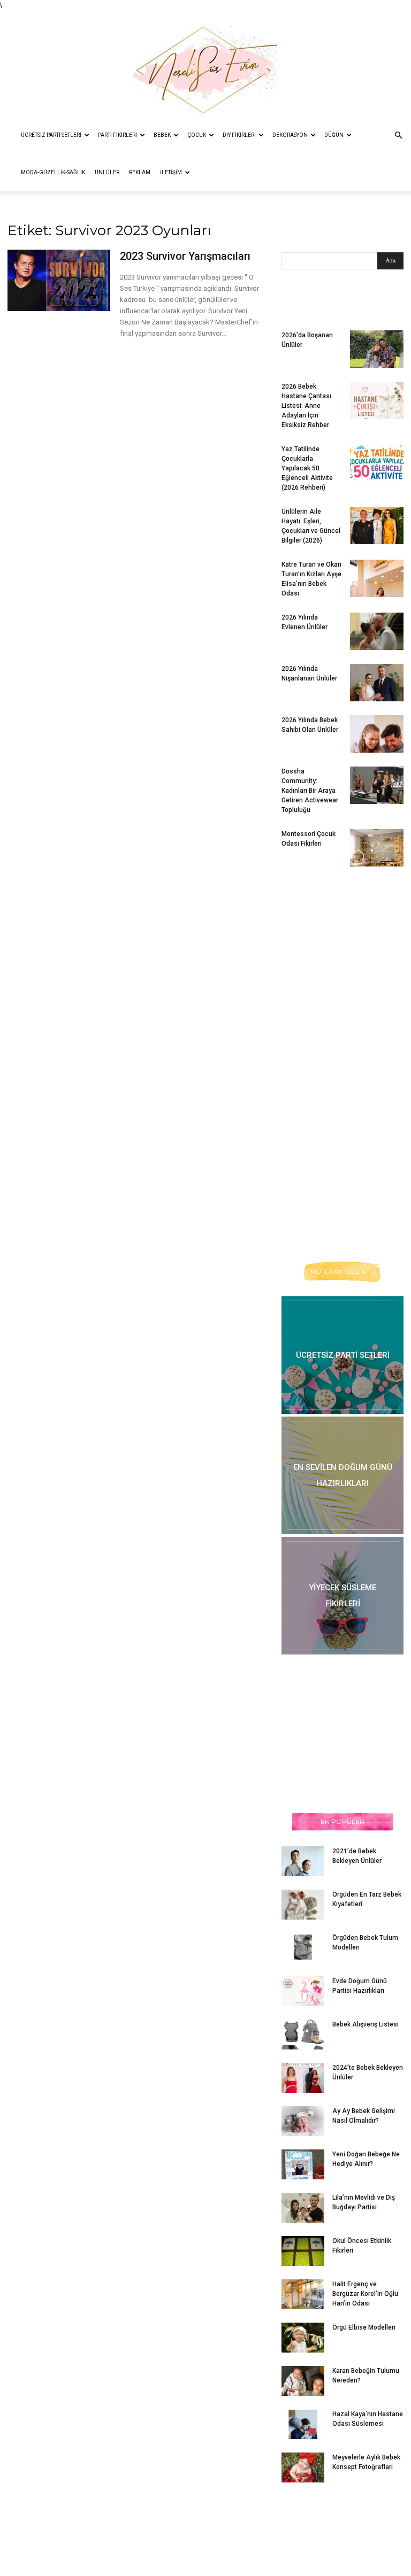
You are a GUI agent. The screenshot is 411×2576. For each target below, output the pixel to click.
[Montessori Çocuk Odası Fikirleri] (377, 848)
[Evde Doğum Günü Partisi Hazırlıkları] (303, 1991)
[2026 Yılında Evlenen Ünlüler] (377, 631)
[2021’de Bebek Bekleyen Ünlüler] (303, 1861)
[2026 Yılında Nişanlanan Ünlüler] (377, 683)
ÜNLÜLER (107, 172)
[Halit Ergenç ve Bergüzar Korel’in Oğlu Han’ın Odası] (303, 2294)
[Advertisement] (346, 946)
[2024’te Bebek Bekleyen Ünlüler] (303, 2078)
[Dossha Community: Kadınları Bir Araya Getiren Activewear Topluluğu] (377, 785)
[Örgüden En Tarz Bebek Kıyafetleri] (303, 1905)
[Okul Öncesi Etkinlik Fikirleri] (303, 2251)
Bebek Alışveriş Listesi (366, 2024)
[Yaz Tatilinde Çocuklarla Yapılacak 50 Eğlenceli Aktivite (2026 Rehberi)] (377, 463)
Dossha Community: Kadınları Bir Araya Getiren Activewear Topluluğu (310, 791)
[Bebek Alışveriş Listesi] (303, 2035)
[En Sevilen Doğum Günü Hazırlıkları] (342, 1475)
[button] (398, 136)
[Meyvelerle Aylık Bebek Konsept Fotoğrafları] (303, 2467)
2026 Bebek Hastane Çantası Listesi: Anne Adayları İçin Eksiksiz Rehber (306, 406)
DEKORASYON (290, 135)
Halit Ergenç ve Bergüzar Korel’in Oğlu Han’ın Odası (365, 2294)
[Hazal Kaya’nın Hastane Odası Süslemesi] (303, 2424)
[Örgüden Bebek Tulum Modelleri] (303, 1947)
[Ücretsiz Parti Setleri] (342, 1355)
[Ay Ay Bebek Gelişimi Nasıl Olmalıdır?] (303, 2121)
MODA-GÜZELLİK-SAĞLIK (53, 172)
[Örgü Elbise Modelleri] (303, 2338)
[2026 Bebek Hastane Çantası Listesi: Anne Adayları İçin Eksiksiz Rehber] (377, 400)
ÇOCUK (197, 135)
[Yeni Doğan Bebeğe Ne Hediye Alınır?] (303, 2164)
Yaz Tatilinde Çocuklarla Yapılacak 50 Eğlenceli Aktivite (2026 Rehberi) (307, 468)
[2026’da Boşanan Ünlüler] (377, 349)
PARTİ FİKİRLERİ (117, 135)
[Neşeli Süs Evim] (205, 64)
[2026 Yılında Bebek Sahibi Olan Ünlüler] (377, 734)
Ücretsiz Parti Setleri (51, 135)
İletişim (171, 172)
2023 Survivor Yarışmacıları (185, 256)
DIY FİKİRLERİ (239, 135)
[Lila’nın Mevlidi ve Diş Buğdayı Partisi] (303, 2208)
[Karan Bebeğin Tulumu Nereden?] (303, 2381)
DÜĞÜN (334, 135)
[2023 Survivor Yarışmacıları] (59, 280)
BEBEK (162, 135)
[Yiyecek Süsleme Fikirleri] (342, 1596)
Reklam (140, 172)
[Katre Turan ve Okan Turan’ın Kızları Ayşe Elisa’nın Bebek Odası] (377, 578)
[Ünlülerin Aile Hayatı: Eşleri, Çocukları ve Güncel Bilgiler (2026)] (377, 525)
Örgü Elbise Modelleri (364, 2327)
